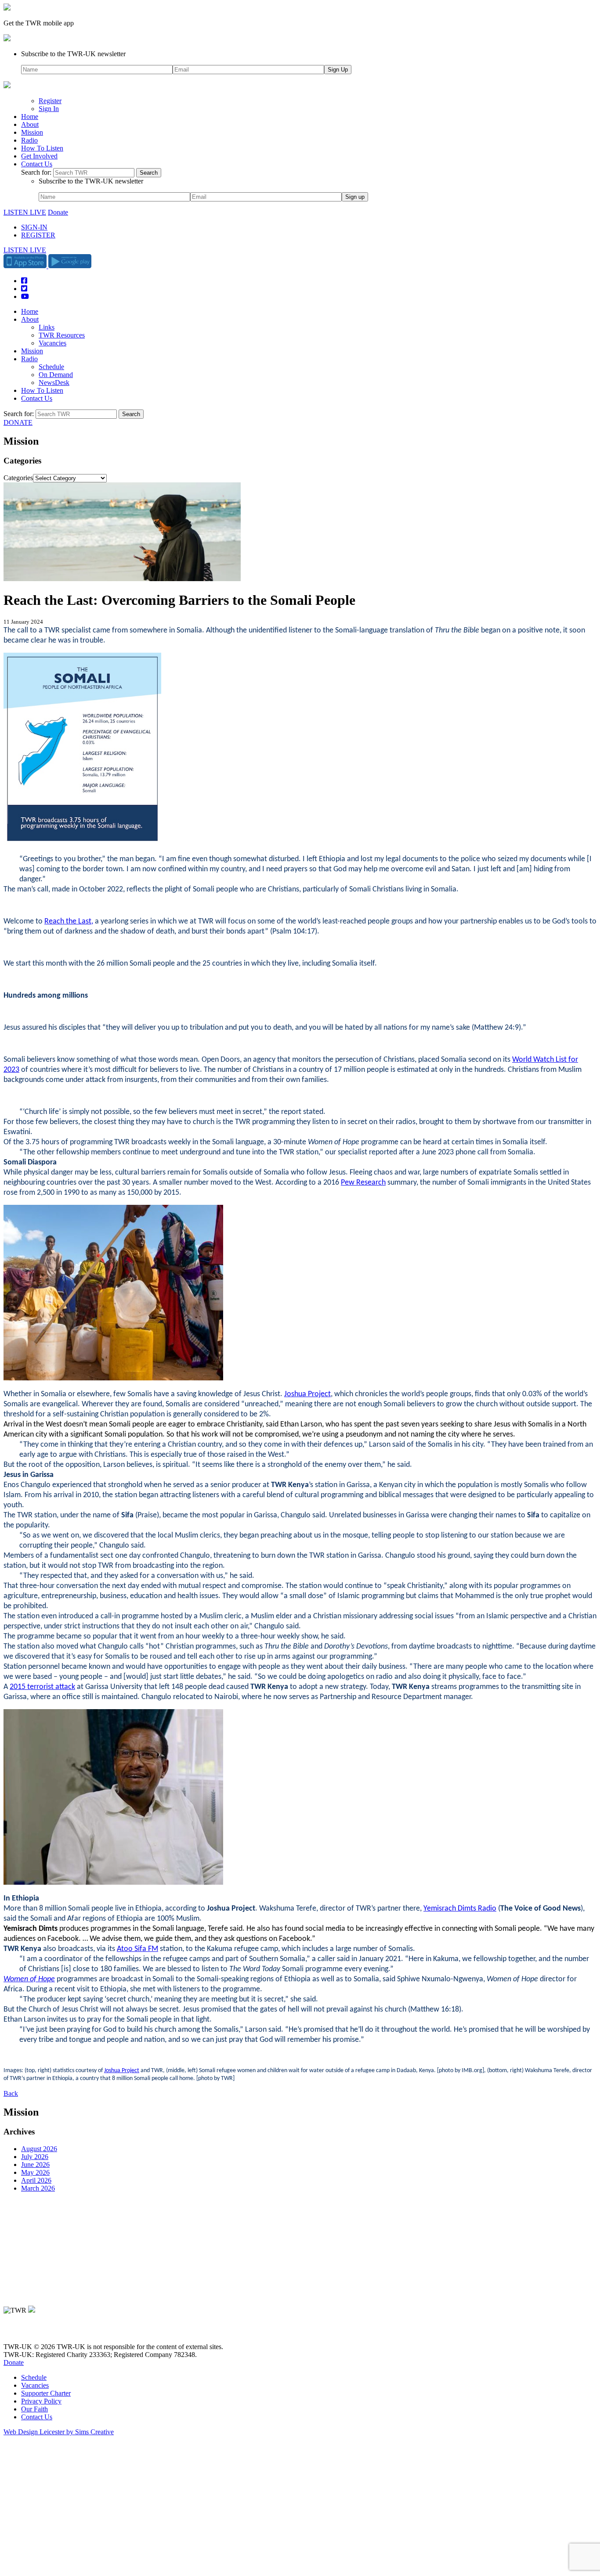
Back (11, 2093)
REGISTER (38, 235)
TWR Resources (62, 335)
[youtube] (52, 2332)
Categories (18, 478)
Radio (29, 140)
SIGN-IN (34, 227)
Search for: (36, 172)
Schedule (51, 367)
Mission (32, 132)
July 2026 (35, 2157)
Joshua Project (307, 1394)
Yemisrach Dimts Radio (460, 1909)
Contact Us (37, 164)
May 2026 (35, 2172)
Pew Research (363, 1183)
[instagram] (40, 2332)
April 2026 (36, 2180)
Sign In (49, 109)
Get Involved (39, 156)
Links (47, 327)
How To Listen (42, 148)
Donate (58, 212)
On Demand (56, 375)
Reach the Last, (69, 922)
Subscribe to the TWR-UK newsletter (73, 54)
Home (30, 117)
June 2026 (35, 2165)
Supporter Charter (46, 2393)
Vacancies (52, 343)
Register (50, 101)
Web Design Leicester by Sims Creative (59, 2432)
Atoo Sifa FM (137, 1949)
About (30, 124)
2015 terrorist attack (42, 1687)
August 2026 (39, 2149)
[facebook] (27, 2332)
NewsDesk (54, 383)
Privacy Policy (41, 2401)
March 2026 (38, 2188)
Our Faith (34, 2409)
